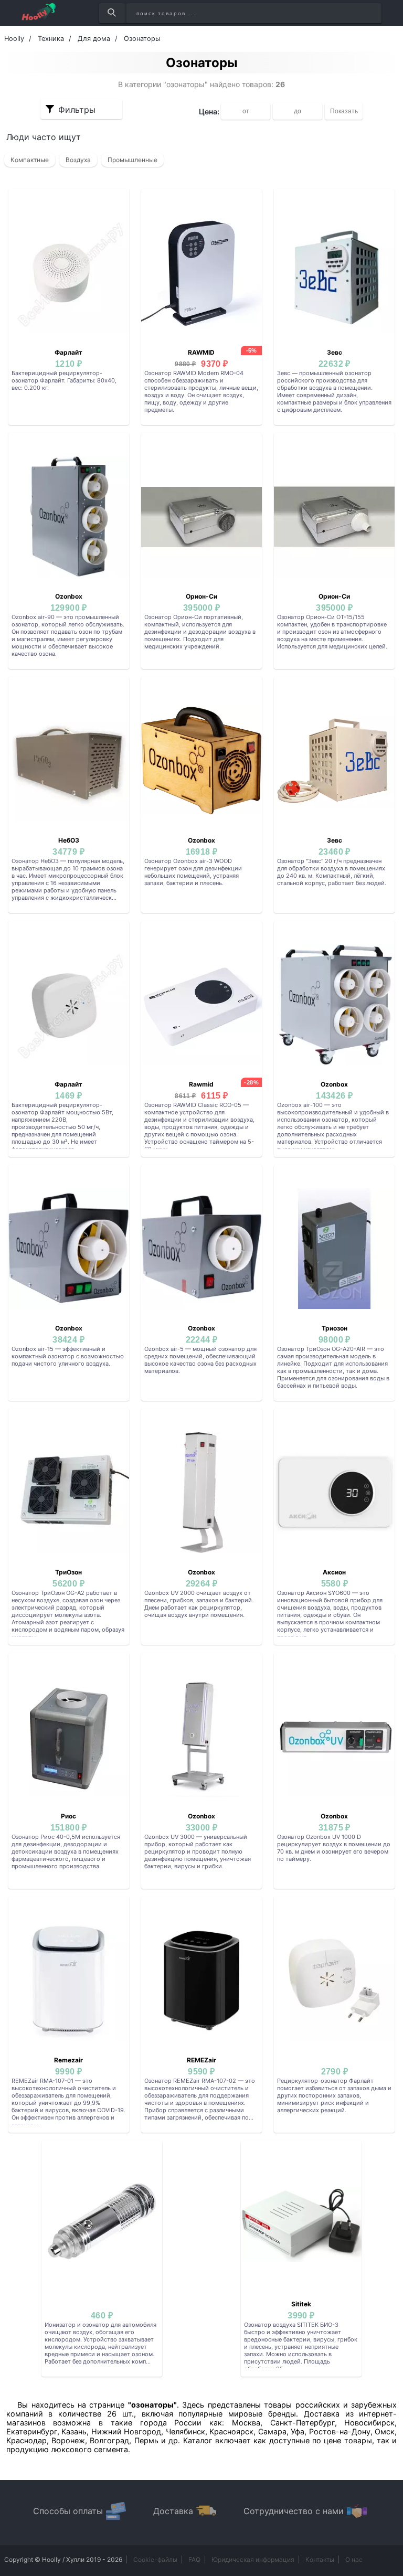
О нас (354, 2559)
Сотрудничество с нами (294, 2511)
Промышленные (132, 160)
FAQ (194, 2559)
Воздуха (78, 160)
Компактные (30, 160)
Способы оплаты (68, 2511)
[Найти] (112, 13)
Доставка (173, 2511)
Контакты (320, 2559)
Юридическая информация (253, 2559)
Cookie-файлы (155, 2559)
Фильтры (77, 110)
